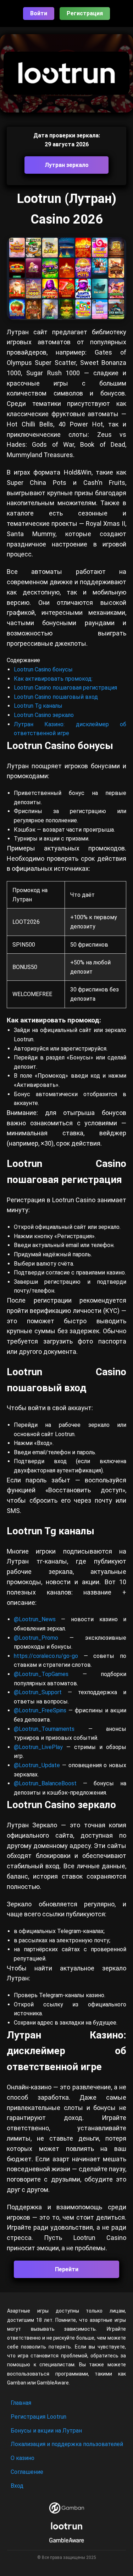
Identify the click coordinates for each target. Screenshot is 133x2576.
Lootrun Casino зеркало (44, 715)
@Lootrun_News (35, 1619)
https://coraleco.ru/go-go (46, 1656)
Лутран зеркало (67, 165)
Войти (39, 13)
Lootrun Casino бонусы (43, 669)
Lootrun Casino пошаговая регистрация (65, 688)
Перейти (67, 2269)
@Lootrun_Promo (42, 1638)
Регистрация (85, 13)
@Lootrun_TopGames (48, 1674)
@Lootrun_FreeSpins (40, 1710)
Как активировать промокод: (53, 679)
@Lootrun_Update (37, 1765)
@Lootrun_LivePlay (40, 1747)
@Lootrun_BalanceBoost (45, 1783)
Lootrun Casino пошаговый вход (56, 697)
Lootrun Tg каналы (38, 706)
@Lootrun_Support (38, 1692)
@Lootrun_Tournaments (44, 1729)
